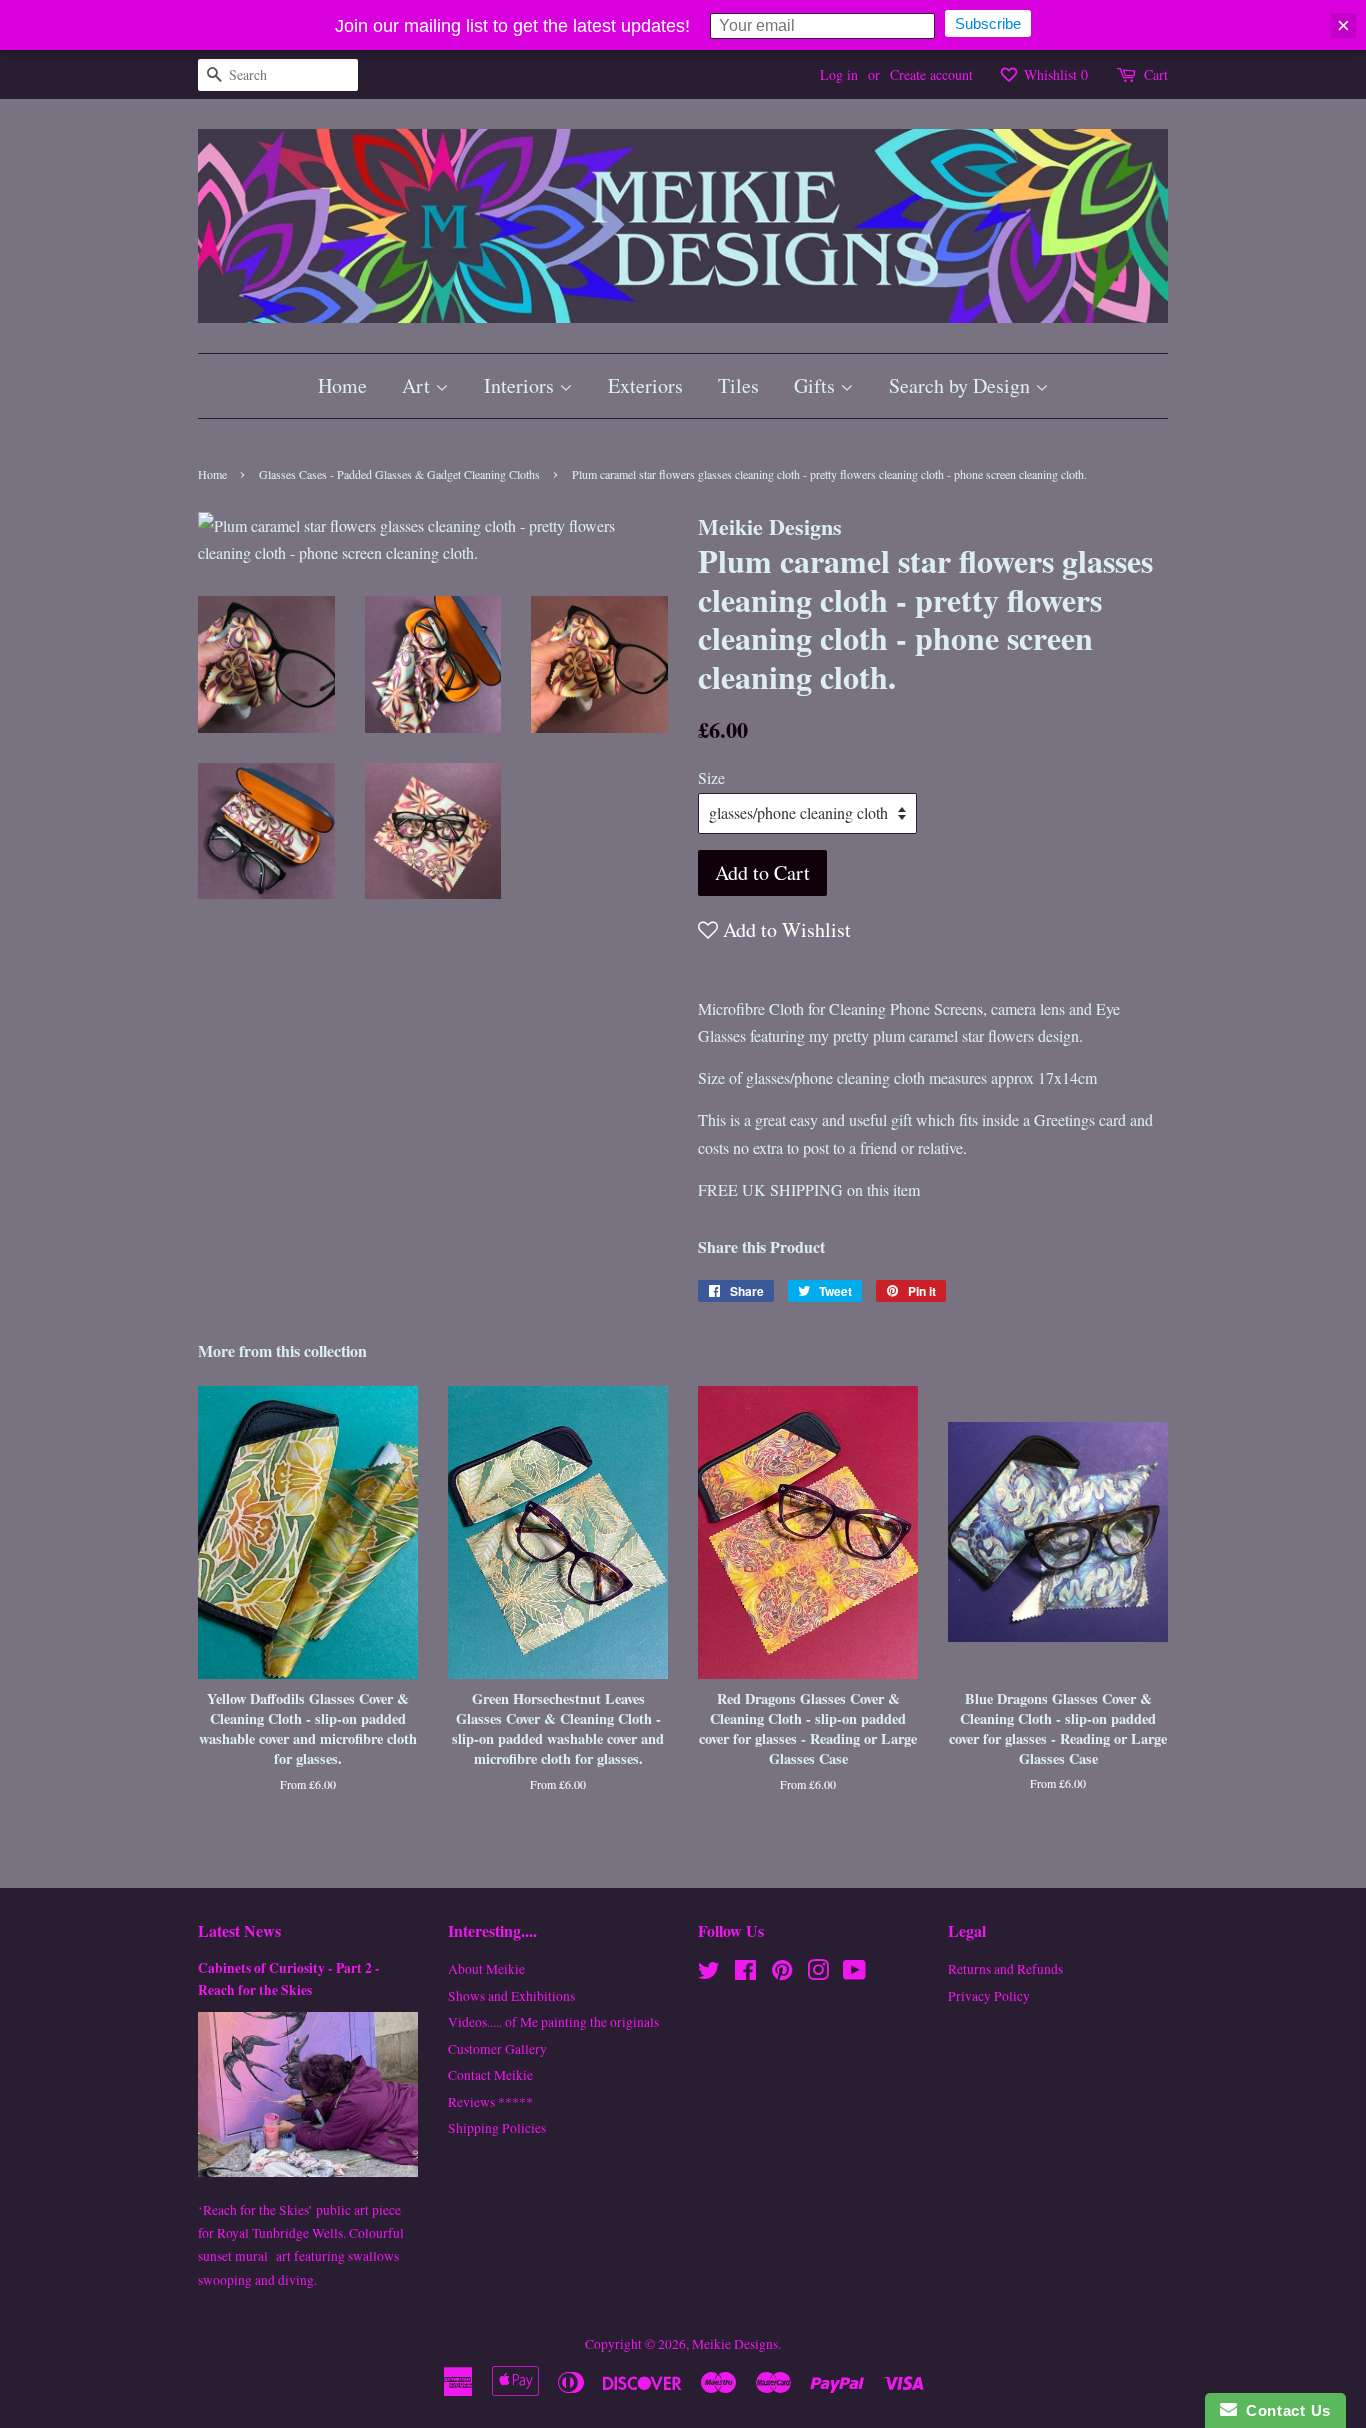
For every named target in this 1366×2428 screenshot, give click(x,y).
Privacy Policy (989, 1996)
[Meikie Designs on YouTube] (854, 1974)
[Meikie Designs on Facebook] (745, 1974)
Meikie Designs (735, 2344)
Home (342, 385)
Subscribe (988, 23)
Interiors (521, 385)
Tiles (738, 385)
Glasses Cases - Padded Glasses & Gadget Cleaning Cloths (399, 474)
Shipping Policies (497, 2128)
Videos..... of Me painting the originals (553, 2022)
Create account (931, 74)
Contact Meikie (490, 2075)
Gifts (817, 385)
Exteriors (645, 385)
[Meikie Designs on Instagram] (818, 1974)
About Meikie (486, 1969)
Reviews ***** (490, 2102)
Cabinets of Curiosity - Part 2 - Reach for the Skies (289, 1979)
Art (418, 385)
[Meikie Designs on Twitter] (709, 1974)
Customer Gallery (497, 2049)
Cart (1156, 74)
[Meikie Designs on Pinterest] (782, 1974)
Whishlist (1054, 74)
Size (711, 777)
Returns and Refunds (1005, 1969)
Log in (839, 74)
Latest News (239, 1930)
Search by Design (962, 385)
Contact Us (1284, 2410)
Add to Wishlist (784, 929)
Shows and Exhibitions (511, 1996)
